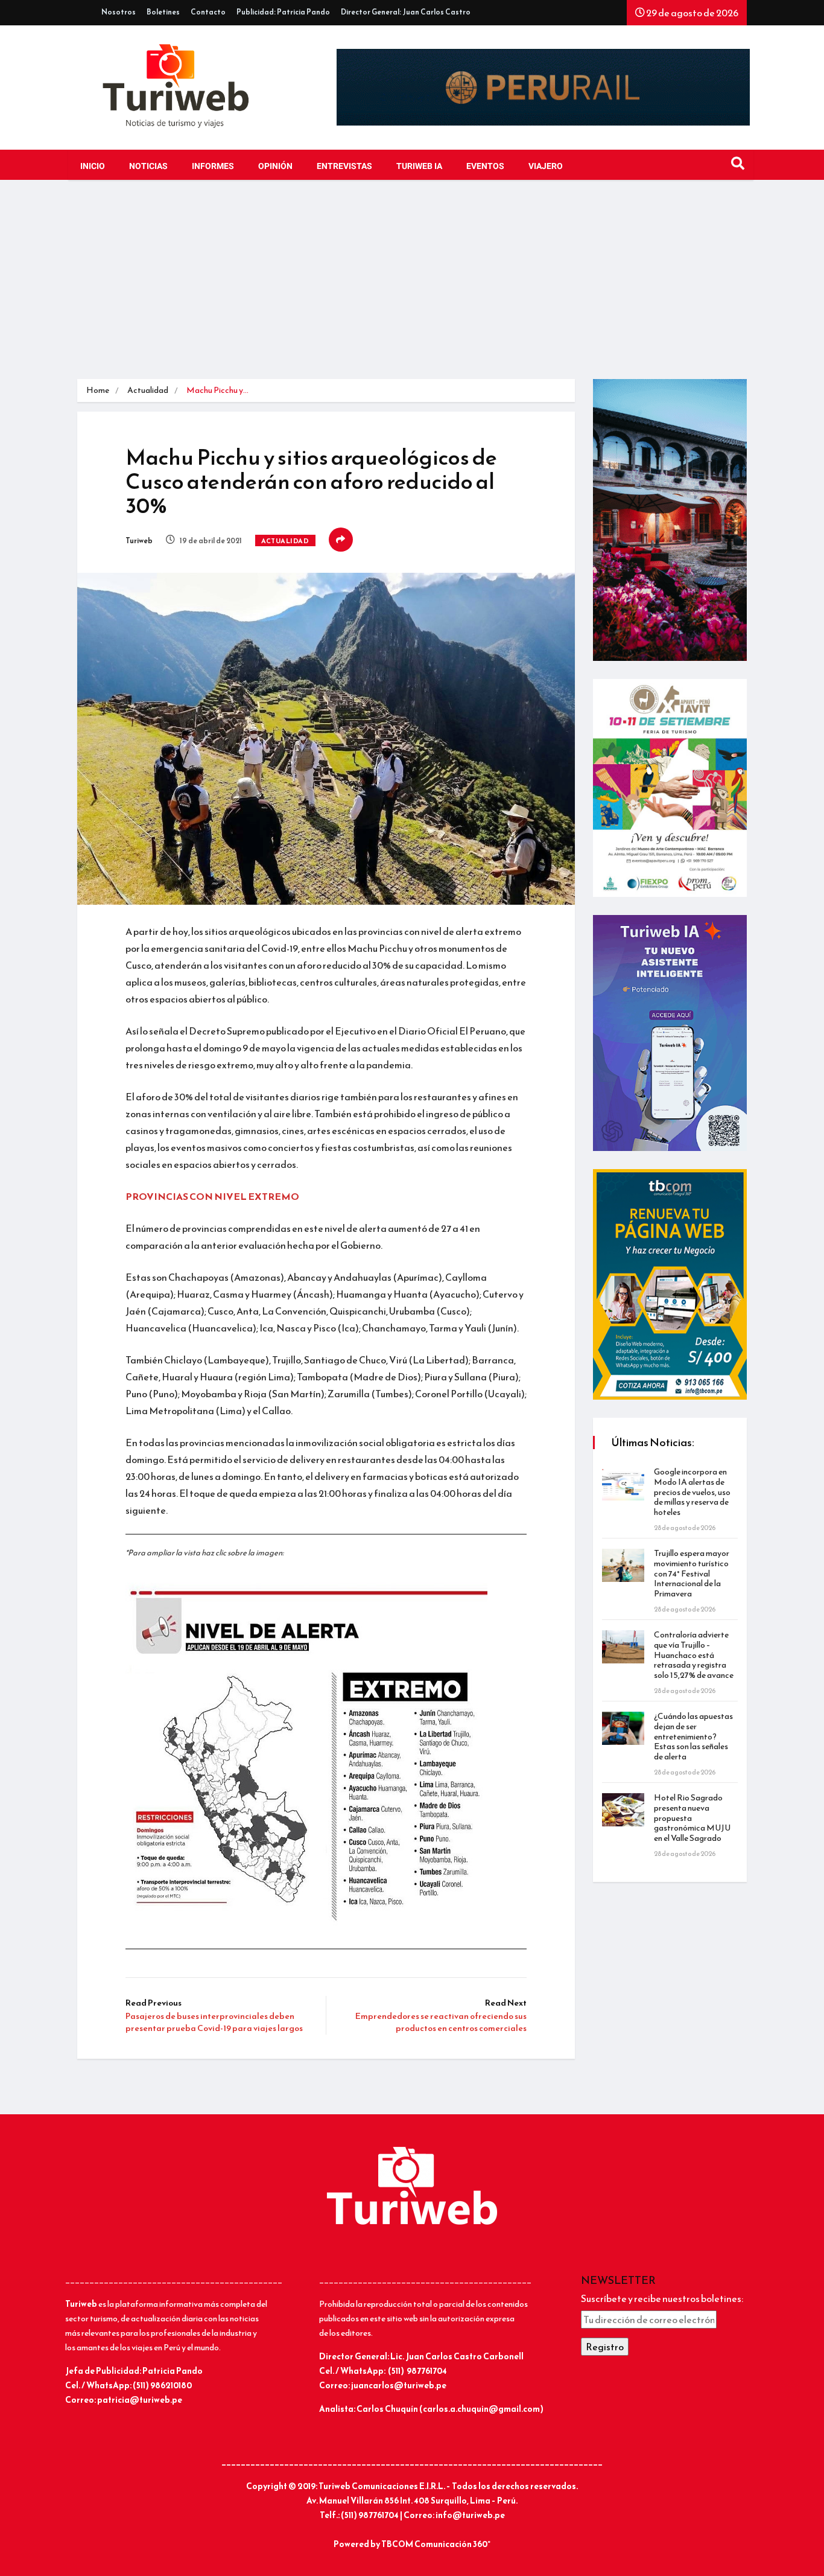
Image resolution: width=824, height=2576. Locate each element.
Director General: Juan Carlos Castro (406, 12)
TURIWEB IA (419, 166)
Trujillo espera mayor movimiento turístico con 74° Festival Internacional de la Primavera (692, 1573)
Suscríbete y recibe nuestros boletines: (662, 2298)
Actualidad (148, 390)
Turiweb (139, 541)
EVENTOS (485, 166)
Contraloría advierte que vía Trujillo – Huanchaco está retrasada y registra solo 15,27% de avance (694, 1655)
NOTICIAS (148, 166)
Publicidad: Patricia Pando (283, 12)
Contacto (208, 12)
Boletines (163, 12)
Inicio (93, 166)
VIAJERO (546, 166)
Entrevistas (344, 166)
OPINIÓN (275, 166)
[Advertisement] (412, 289)
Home (98, 390)
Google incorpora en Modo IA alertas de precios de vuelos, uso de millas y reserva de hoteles (692, 1492)
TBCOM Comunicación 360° (436, 2544)
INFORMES (213, 166)
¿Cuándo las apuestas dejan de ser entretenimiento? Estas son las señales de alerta (693, 1736)
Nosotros (119, 12)
